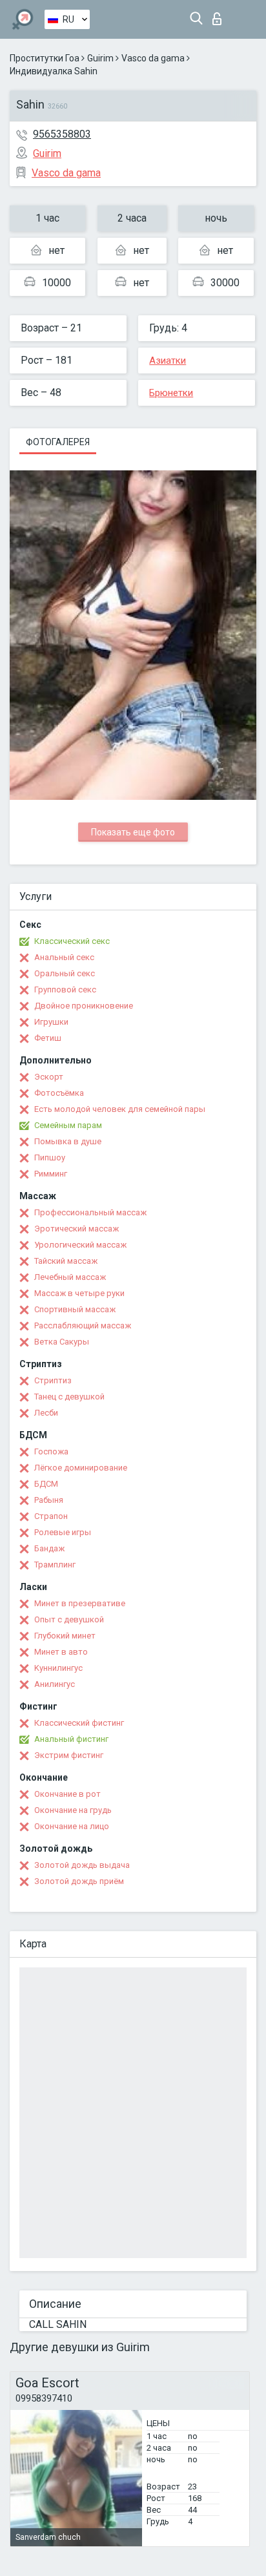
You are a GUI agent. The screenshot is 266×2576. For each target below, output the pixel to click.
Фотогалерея (58, 442)
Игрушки (51, 1022)
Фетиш (48, 1038)
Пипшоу (50, 1157)
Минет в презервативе (80, 1603)
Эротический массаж (77, 1229)
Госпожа (51, 1451)
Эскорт (49, 1077)
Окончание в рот (67, 1794)
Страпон (51, 1516)
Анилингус (55, 1684)
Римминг (51, 1174)
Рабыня (49, 1500)
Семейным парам (68, 1125)
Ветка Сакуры (62, 1342)
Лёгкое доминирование (81, 1468)
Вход (220, 15)
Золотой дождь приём (79, 1881)
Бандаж (49, 1548)
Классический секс (72, 941)
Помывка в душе (68, 1141)
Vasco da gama (153, 58)
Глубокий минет (65, 1636)
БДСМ (46, 1484)
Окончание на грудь (73, 1810)
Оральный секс (65, 973)
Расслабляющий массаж (83, 1325)
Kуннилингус (58, 1668)
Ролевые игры (63, 1532)
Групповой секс (65, 990)
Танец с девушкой (69, 1397)
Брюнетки (171, 393)
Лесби (46, 1413)
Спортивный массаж (75, 1309)
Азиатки (168, 361)
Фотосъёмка (59, 1093)
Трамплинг (55, 1565)
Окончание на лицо (72, 1826)
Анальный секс (64, 957)
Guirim (100, 58)
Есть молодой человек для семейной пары (120, 1109)
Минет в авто (61, 1652)
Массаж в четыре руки (79, 1293)
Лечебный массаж (70, 1277)
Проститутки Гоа (45, 58)
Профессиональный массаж (90, 1212)
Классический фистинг (79, 1723)
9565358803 (62, 134)
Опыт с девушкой (69, 1619)
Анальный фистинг (71, 1739)
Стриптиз (53, 1380)
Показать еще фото (133, 832)
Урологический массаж (80, 1245)
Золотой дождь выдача (82, 1865)
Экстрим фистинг (69, 1755)
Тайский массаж (66, 1261)
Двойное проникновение (84, 1006)
